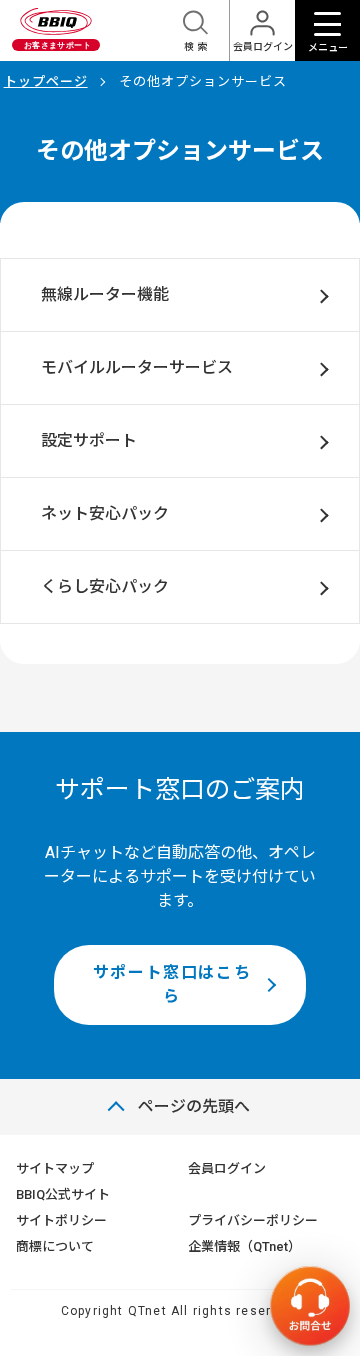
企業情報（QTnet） (244, 1246)
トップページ (46, 81)
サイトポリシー (61, 1220)
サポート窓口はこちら (172, 984)
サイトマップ (55, 1168)
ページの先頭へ (194, 1106)
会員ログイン (227, 1168)
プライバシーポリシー (253, 1220)
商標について (55, 1246)
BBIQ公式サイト (63, 1194)
